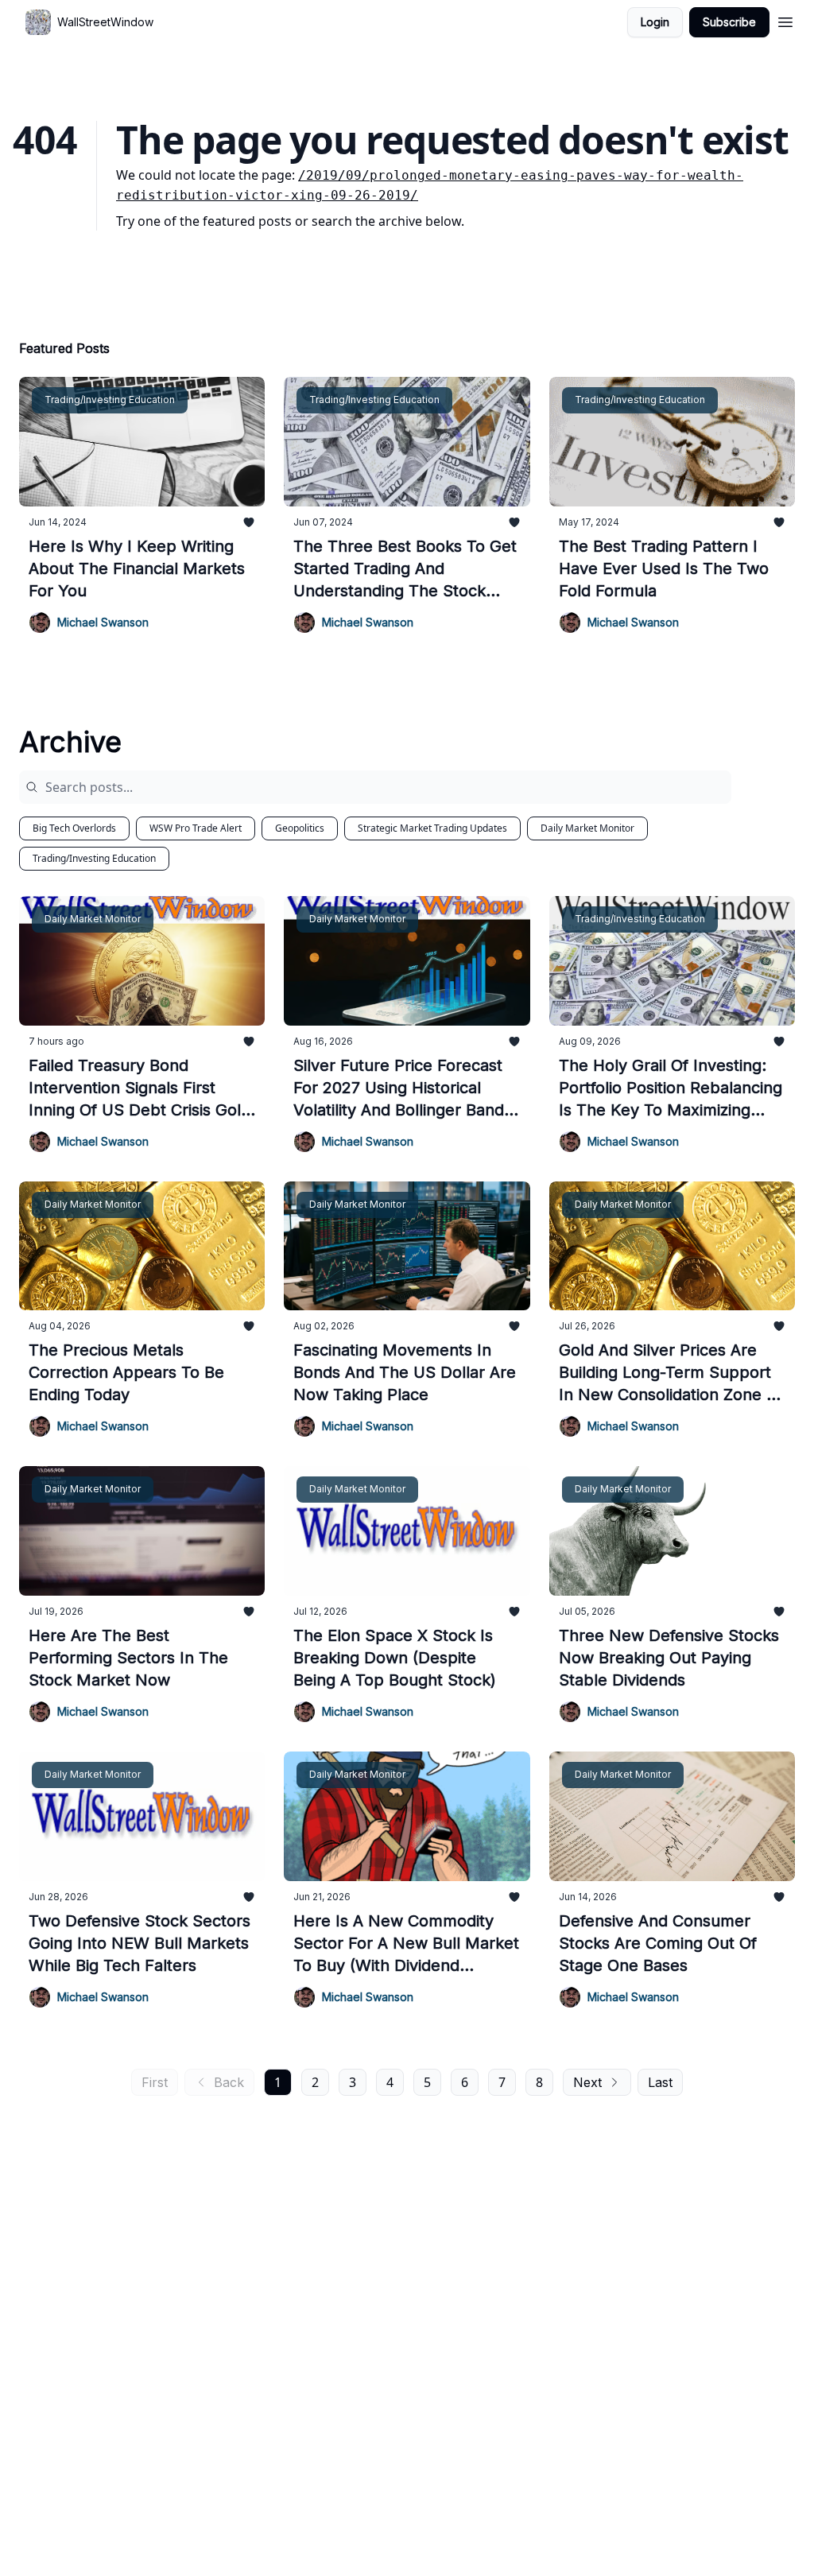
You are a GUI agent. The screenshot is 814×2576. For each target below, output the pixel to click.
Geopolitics (300, 828)
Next (587, 2082)
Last (660, 2082)
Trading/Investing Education (94, 858)
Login (655, 22)
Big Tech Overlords (74, 828)
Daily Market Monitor (587, 828)
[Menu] (785, 20)
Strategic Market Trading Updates (432, 828)
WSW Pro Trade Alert (196, 828)
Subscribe (729, 22)
